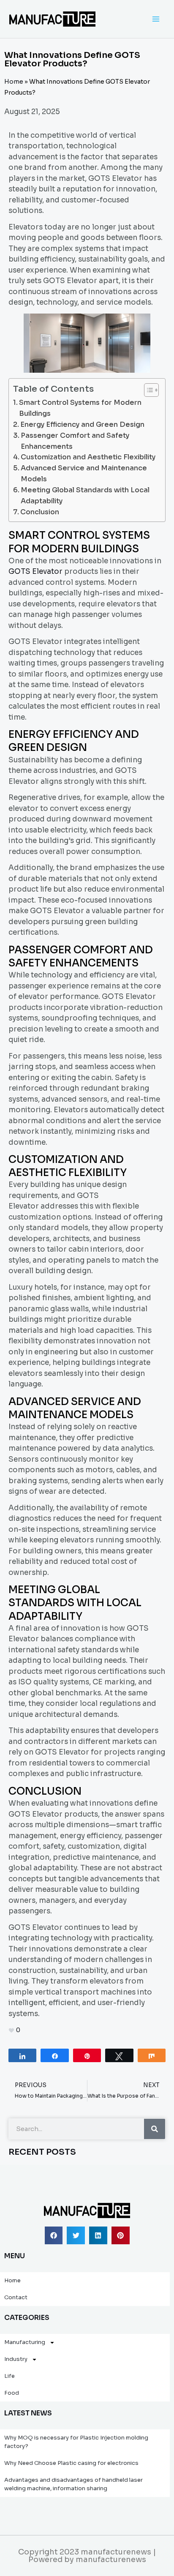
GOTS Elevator (35, 572)
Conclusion (40, 512)
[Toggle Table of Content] (147, 390)
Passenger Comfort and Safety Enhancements (75, 441)
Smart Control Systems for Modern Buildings (80, 408)
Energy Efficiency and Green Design (82, 424)
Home (14, 82)
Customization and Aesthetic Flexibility (88, 457)
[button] (54, 2236)
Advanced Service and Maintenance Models (84, 473)
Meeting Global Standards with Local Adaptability (85, 495)
